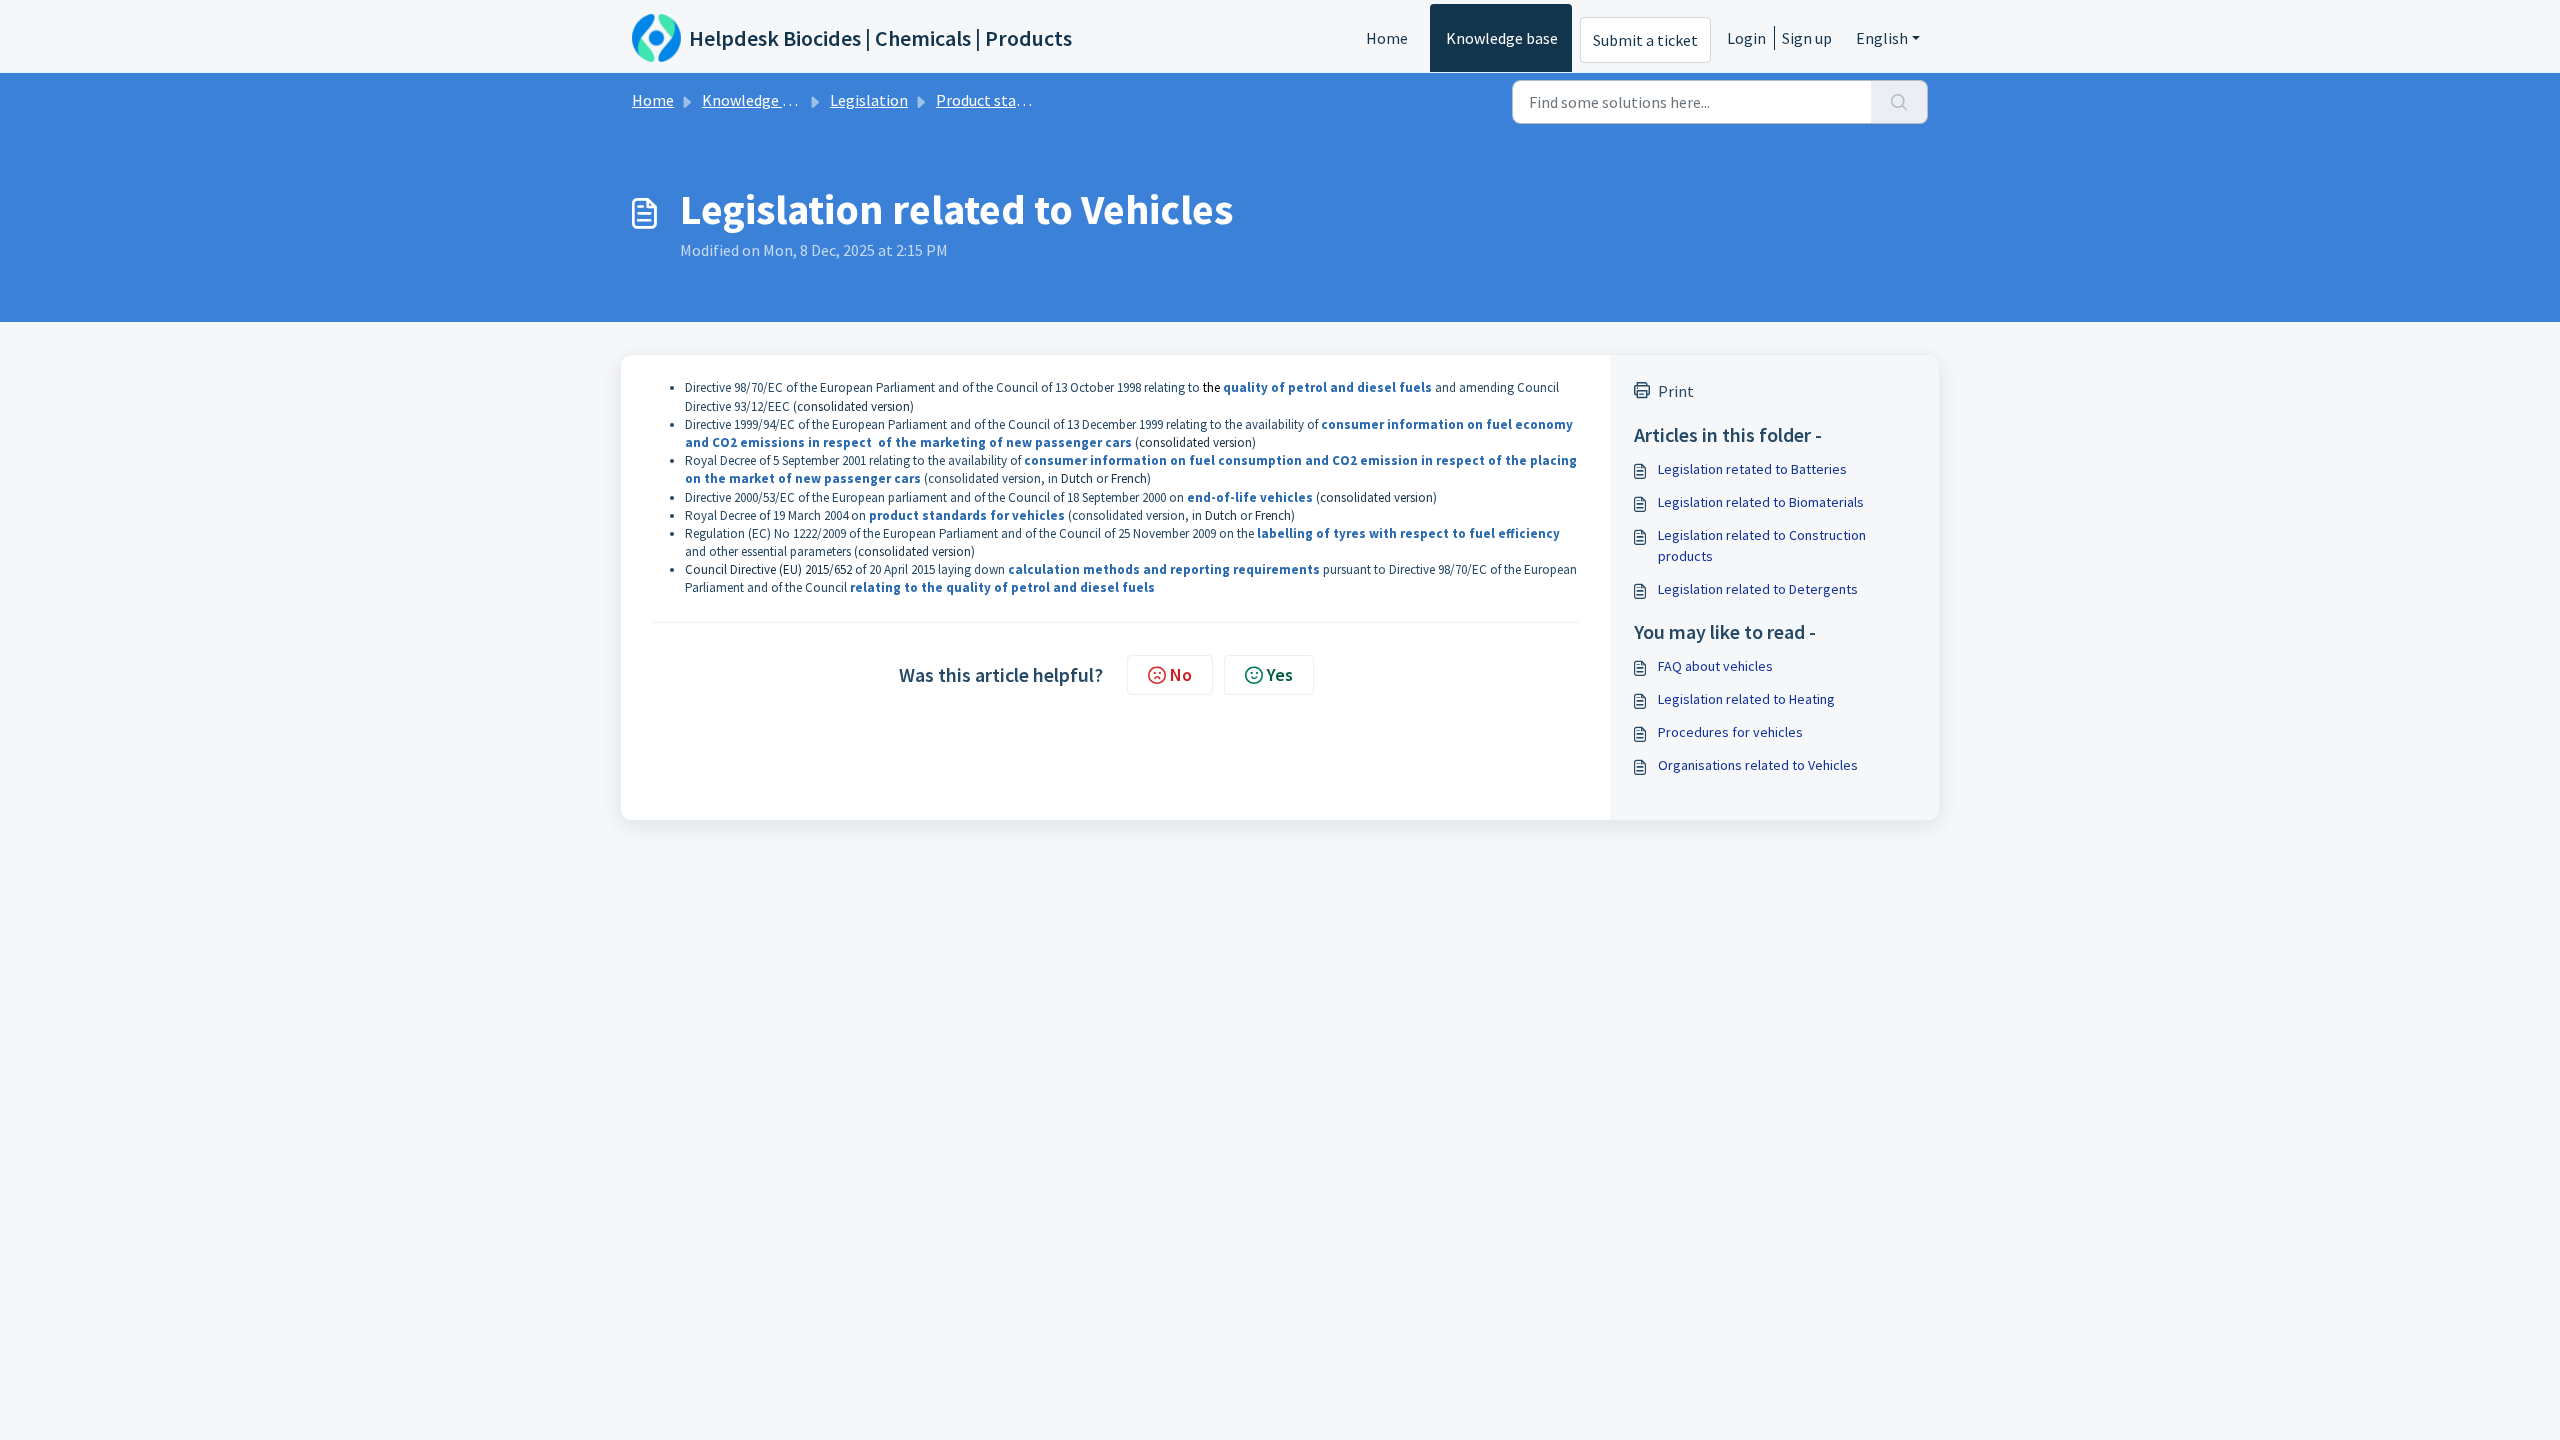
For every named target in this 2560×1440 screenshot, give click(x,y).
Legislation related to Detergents (1758, 589)
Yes (1280, 674)
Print (1676, 391)
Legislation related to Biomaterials (1761, 502)
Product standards (999, 100)
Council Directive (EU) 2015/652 (768, 569)
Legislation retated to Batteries (1752, 469)
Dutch (1077, 478)
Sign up (1807, 38)
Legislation (869, 100)
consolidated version (853, 406)
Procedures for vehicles (1730, 732)
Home (1387, 38)
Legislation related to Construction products (1762, 545)
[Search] (1899, 102)
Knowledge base (1502, 38)
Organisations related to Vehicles (1758, 765)
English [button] (1882, 38)
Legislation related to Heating (1746, 699)
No (1181, 674)
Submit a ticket (1645, 40)
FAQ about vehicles (1715, 666)
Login (1746, 38)
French (1129, 478)
